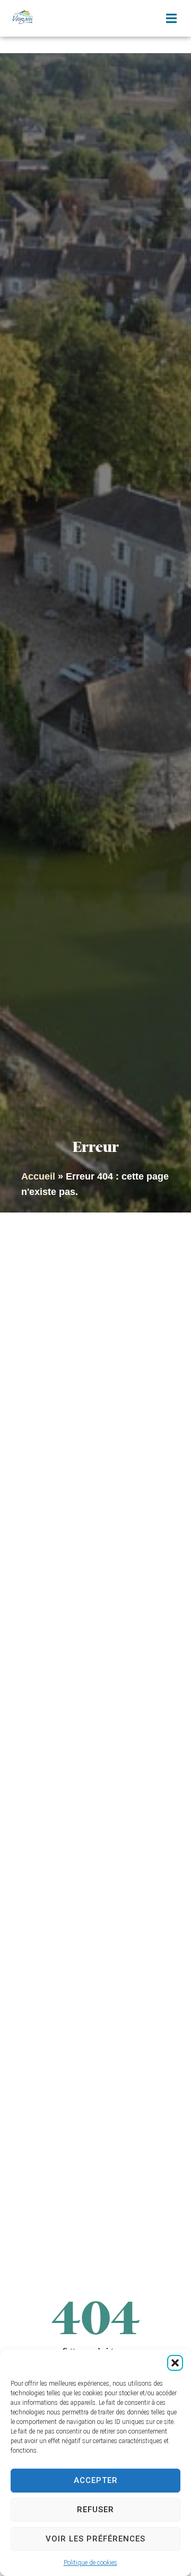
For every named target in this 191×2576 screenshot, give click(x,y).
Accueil (38, 1176)
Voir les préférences (95, 2539)
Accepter (96, 2480)
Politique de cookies (90, 2563)
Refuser (95, 2510)
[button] (175, 2363)
